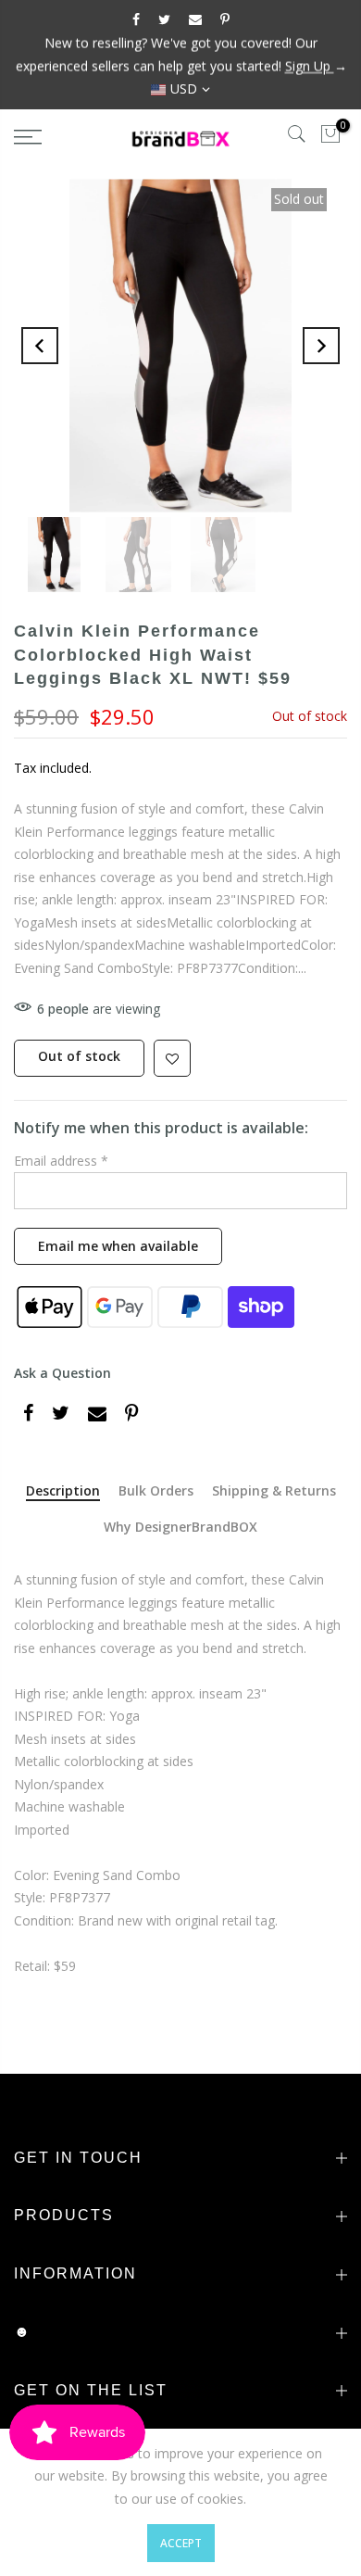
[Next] (321, 346)
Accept (181, 2543)
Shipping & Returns (274, 1491)
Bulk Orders (156, 1491)
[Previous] (40, 346)
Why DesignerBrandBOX (180, 1528)
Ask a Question (62, 1373)
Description (63, 1491)
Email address (61, 1161)
